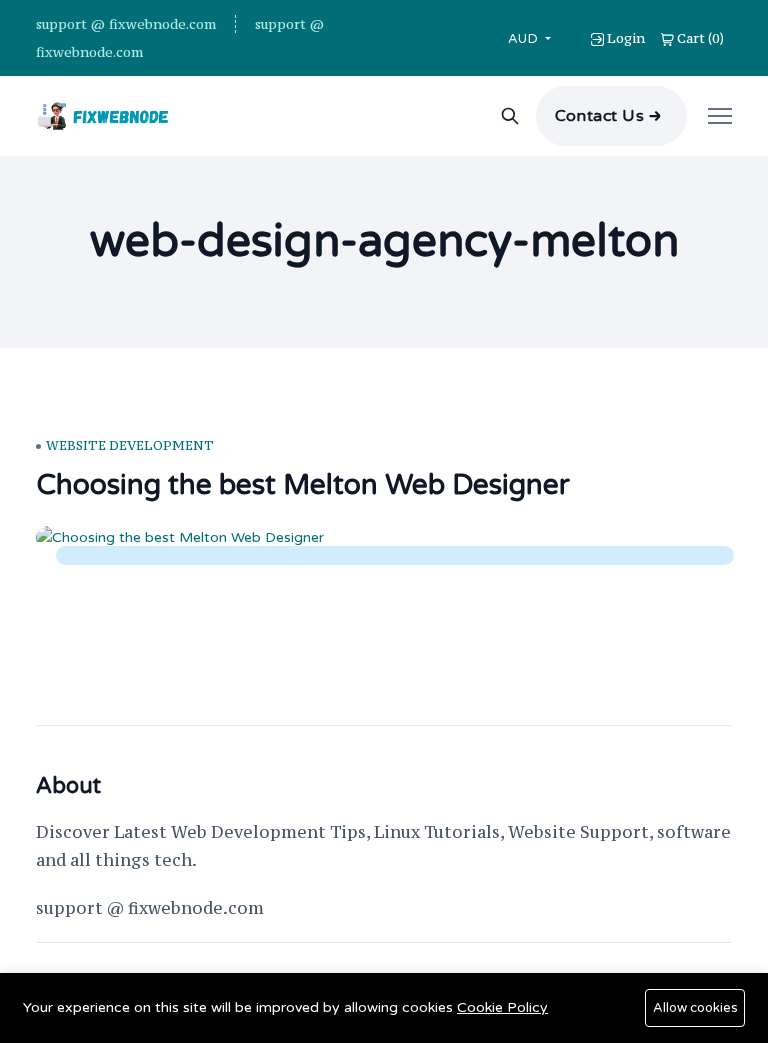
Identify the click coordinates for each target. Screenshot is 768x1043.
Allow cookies (695, 1008)
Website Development (130, 445)
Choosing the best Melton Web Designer (303, 485)
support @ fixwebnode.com (126, 24)
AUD (525, 38)
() (700, 38)
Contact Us (600, 116)
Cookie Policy (502, 1007)
